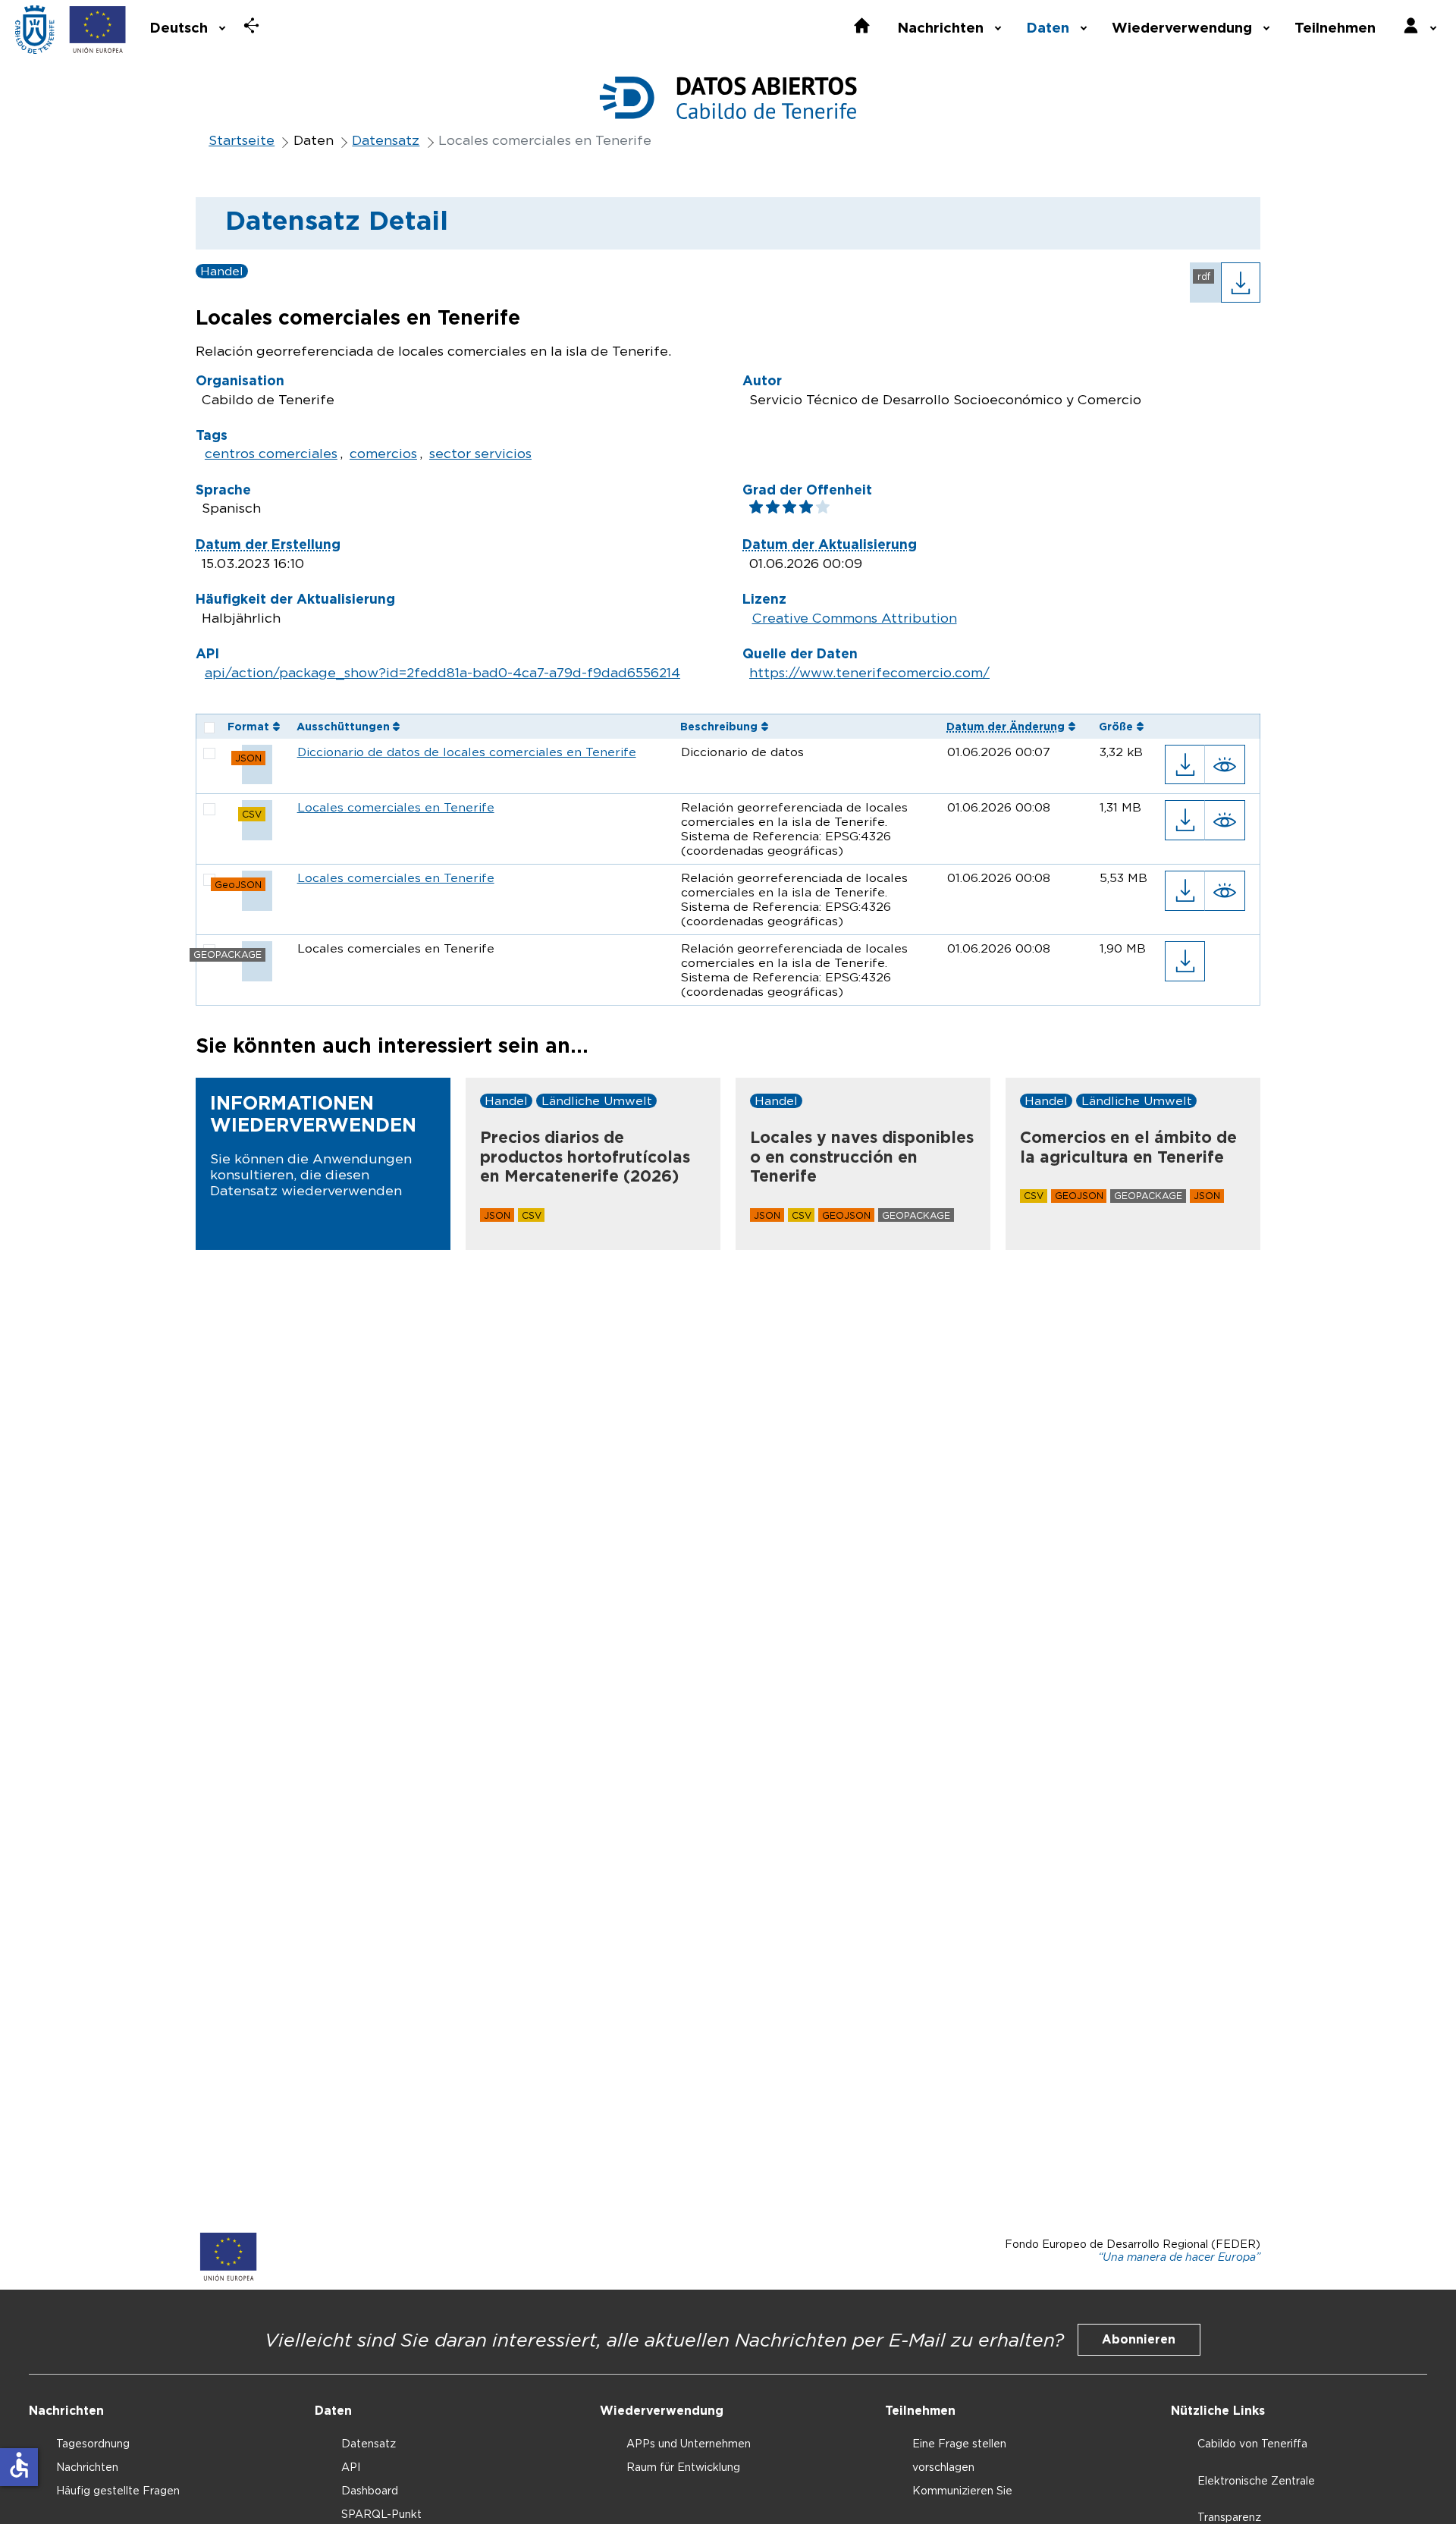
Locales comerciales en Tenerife (396, 807)
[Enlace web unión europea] (98, 30)
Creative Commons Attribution (855, 618)
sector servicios (480, 453)
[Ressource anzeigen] (1225, 765)
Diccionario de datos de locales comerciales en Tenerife (467, 752)
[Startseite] (35, 30)
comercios (383, 453)
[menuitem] (186, 26)
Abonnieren (1139, 2339)
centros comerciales (271, 453)
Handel (222, 271)
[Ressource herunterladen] (1185, 765)
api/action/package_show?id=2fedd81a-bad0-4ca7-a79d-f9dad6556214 (442, 672)
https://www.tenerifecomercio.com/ (869, 672)
